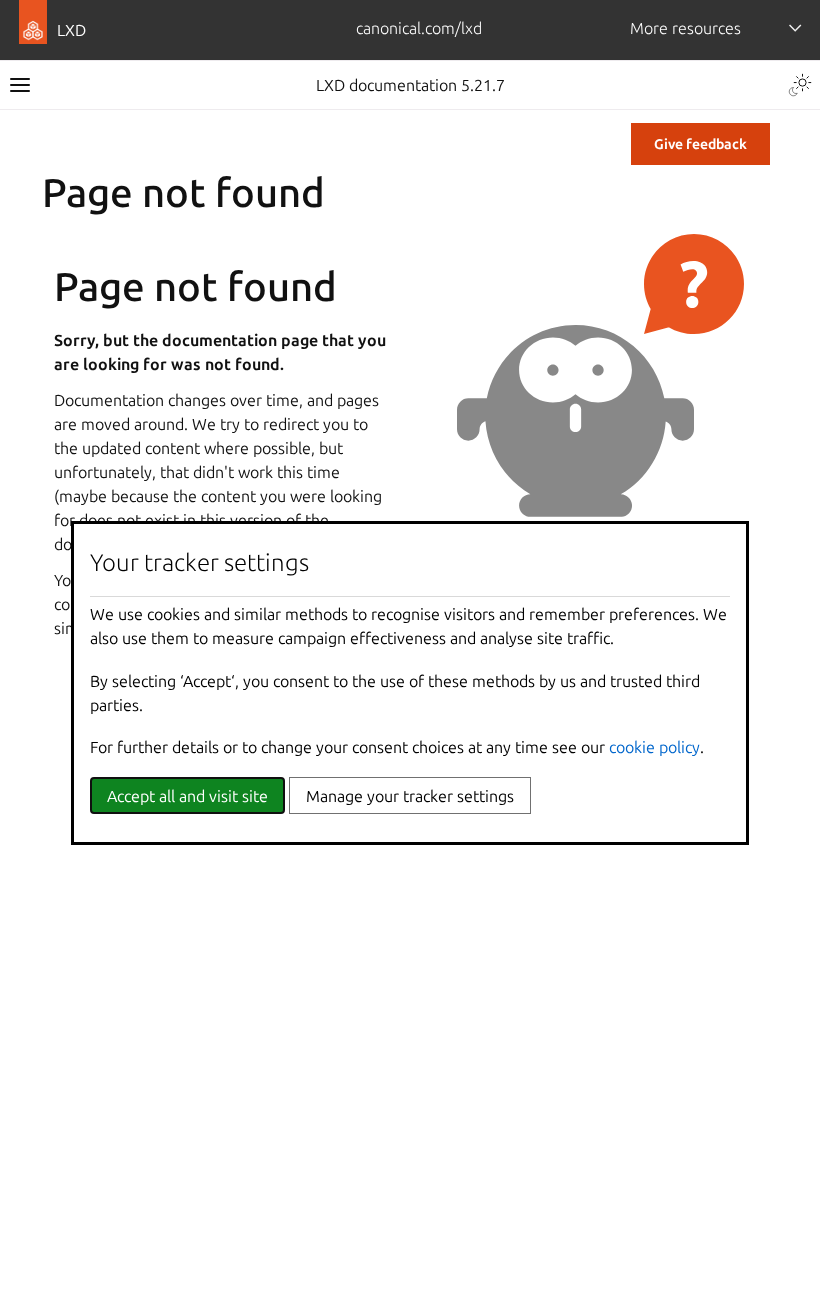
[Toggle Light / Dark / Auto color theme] (800, 85)
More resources (685, 28)
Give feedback (700, 144)
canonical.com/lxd (419, 28)
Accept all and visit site (187, 796)
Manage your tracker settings (410, 796)
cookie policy (654, 747)
